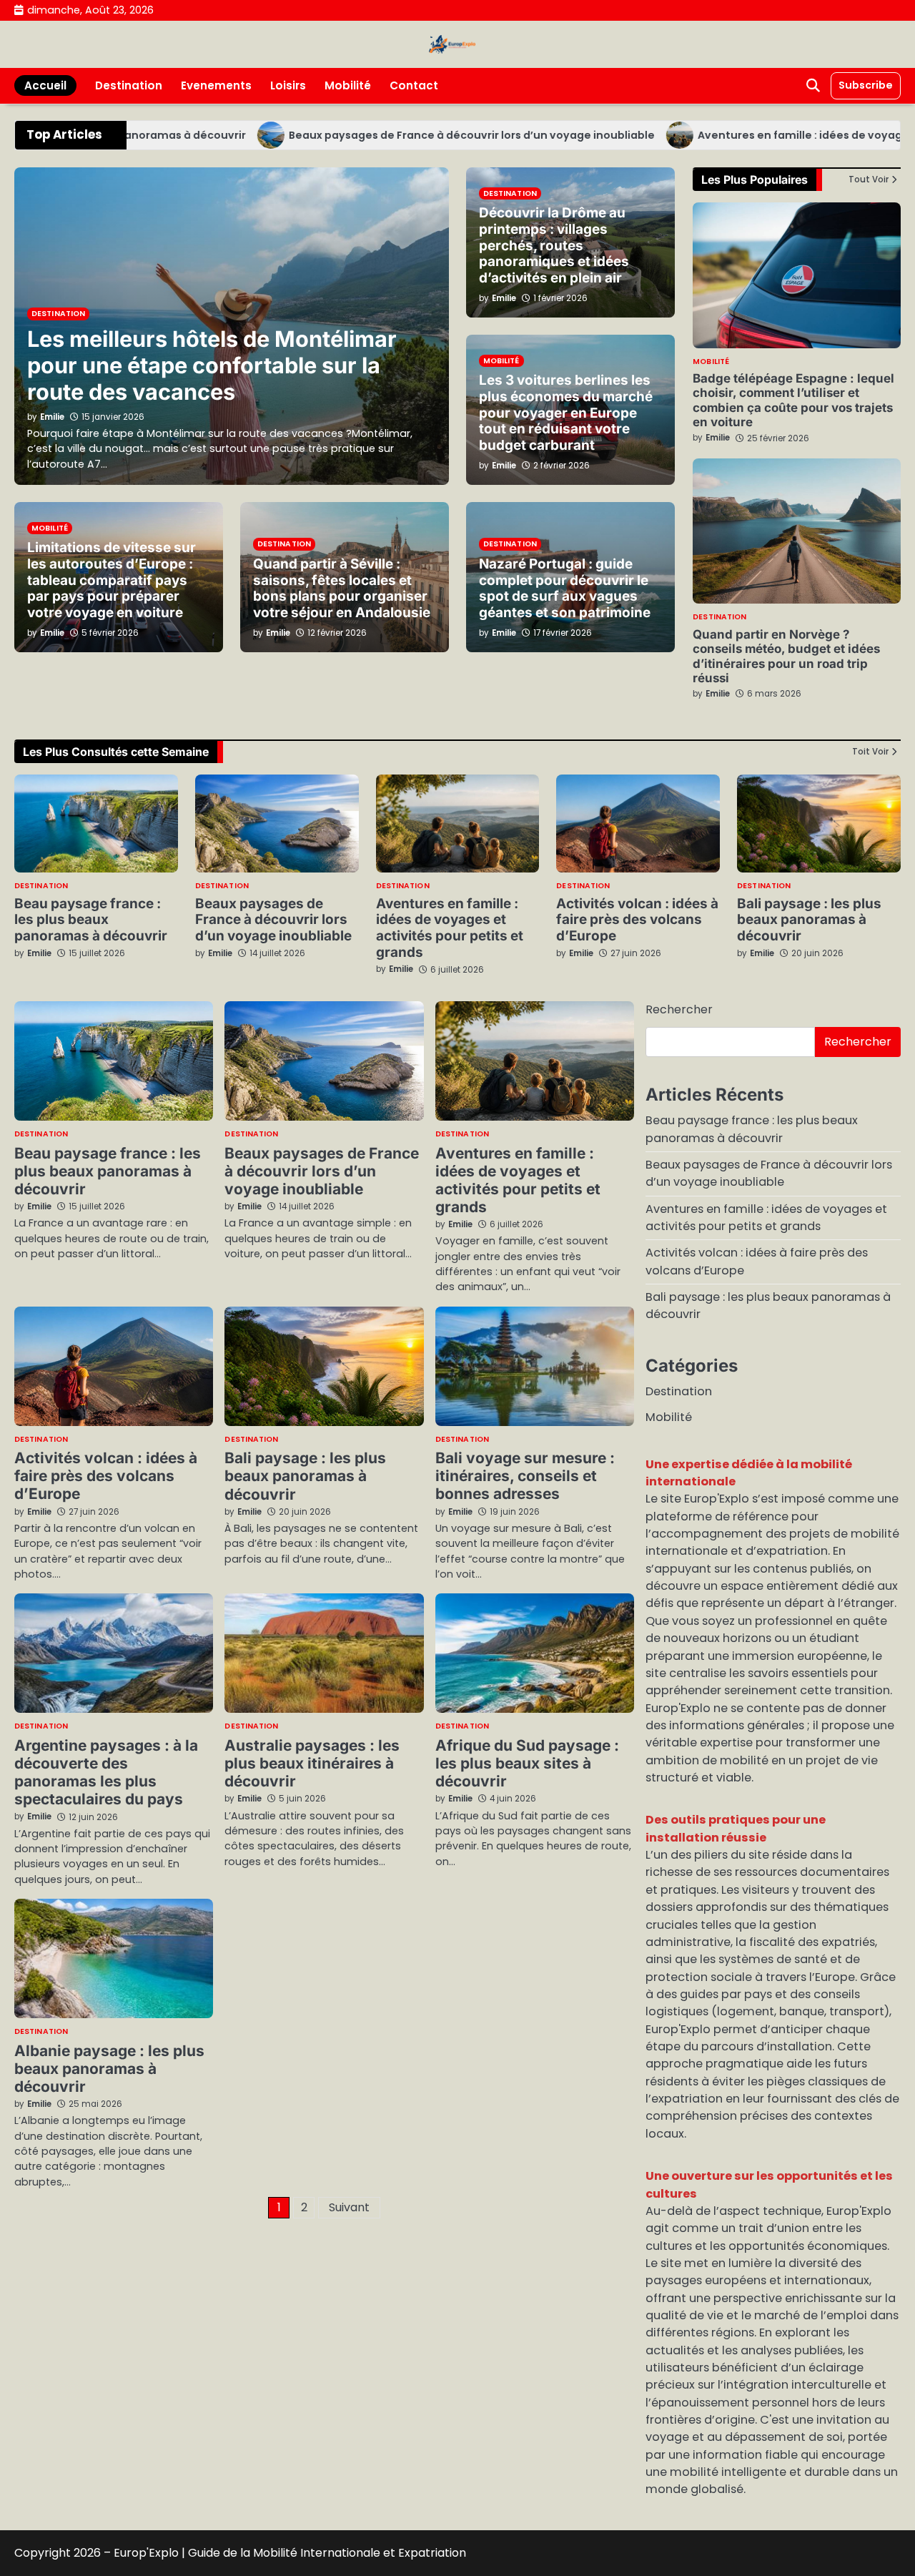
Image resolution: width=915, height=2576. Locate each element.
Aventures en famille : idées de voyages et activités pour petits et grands (450, 928)
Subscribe (866, 85)
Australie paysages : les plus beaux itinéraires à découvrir (312, 1763)
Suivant (349, 2207)
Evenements (216, 85)
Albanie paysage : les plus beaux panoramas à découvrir (109, 2069)
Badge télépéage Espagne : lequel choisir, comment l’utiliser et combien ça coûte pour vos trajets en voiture (793, 400)
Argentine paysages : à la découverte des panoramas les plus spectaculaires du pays (106, 1772)
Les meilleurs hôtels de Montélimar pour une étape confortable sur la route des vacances (212, 365)
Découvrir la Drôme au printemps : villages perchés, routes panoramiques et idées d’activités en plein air (554, 245)
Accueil (45, 85)
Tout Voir (869, 180)
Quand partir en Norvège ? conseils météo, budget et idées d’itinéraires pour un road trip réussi (786, 656)
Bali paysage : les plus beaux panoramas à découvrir (809, 920)
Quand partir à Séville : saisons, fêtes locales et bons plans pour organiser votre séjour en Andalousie (342, 588)
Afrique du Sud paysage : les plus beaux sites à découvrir (527, 1763)
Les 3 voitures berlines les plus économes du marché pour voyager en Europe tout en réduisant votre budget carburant (566, 413)
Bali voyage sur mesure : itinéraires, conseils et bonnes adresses (525, 1476)
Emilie (718, 438)
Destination (129, 85)
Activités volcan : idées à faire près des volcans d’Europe (637, 920)
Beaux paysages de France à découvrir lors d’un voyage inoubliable (421, 135)
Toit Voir (870, 752)
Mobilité (348, 85)
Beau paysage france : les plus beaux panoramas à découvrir (91, 920)
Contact (414, 85)
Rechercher (679, 1009)
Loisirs (288, 85)
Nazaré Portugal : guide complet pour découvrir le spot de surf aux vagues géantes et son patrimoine (565, 588)
